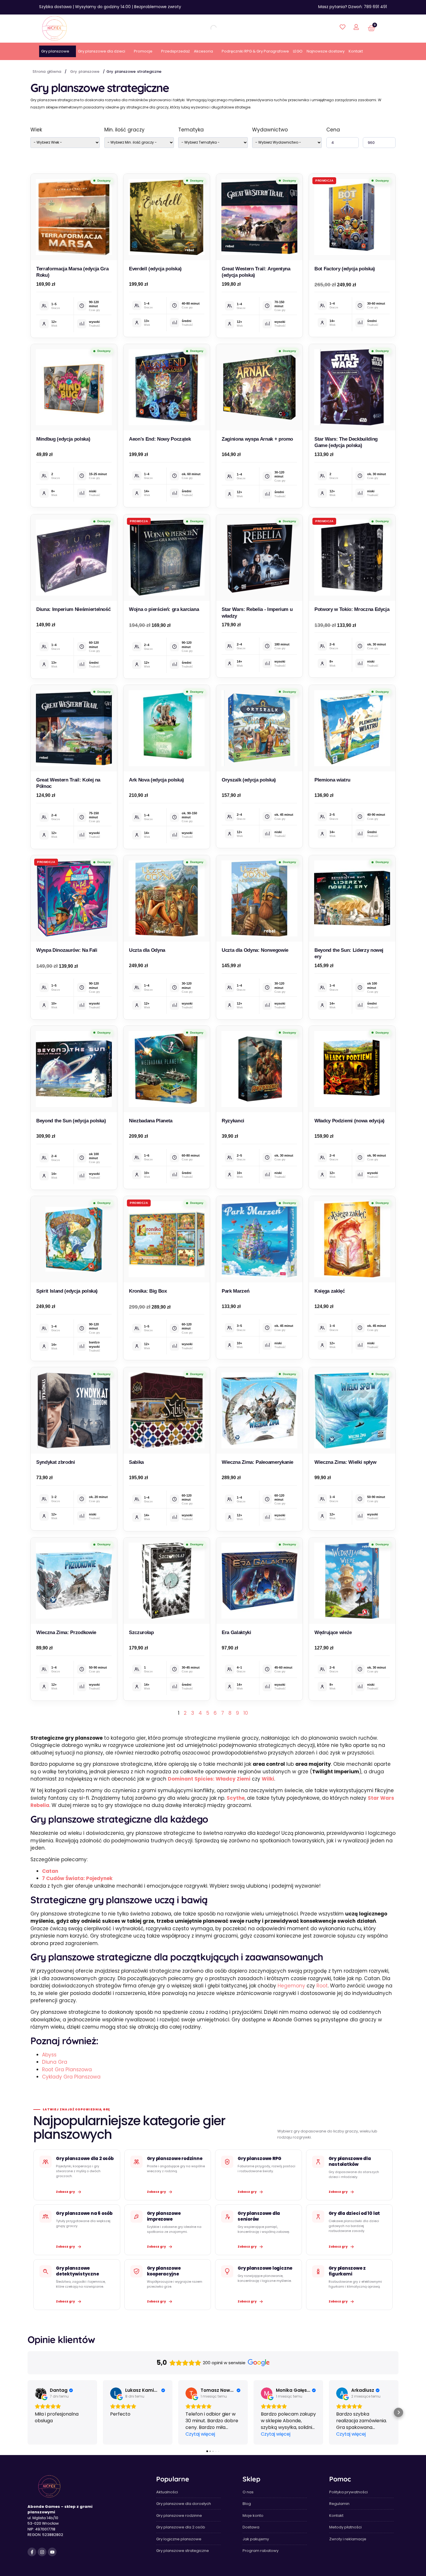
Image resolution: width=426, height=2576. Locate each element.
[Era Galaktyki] (259, 1581)
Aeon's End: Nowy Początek (160, 439)
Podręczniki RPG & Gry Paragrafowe (255, 51)
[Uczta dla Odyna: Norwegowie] (259, 898)
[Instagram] (42, 2552)
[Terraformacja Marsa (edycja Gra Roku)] (74, 217)
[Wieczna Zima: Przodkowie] (74, 1581)
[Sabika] (167, 1410)
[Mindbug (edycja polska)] (74, 387)
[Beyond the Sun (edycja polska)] (74, 1069)
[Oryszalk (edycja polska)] (259, 728)
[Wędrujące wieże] (352, 1581)
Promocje (143, 51)
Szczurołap (141, 1632)
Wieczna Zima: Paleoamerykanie (257, 1462)
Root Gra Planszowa (67, 2070)
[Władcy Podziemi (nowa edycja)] (352, 1069)
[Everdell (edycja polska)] (167, 217)
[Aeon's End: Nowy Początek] (167, 387)
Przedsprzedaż (175, 51)
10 (246, 1713)
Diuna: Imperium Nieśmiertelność (73, 609)
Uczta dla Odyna (147, 950)
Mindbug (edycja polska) (63, 439)
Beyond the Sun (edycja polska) (71, 1121)
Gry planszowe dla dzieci (102, 51)
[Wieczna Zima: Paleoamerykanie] (259, 1410)
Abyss (49, 2055)
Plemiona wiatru (332, 780)
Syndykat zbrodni (56, 1462)
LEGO (298, 51)
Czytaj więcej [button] (200, 2434)
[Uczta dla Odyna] (167, 898)
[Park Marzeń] (259, 1239)
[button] (28, 2412)
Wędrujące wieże (333, 1632)
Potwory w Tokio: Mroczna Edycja (352, 609)
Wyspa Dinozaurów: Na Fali (67, 950)
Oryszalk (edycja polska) (249, 780)
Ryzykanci (233, 1121)
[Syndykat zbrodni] (74, 1410)
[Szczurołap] (167, 1581)
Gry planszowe (55, 51)
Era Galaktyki (236, 1632)
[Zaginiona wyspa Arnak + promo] (259, 387)
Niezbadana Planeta (151, 1121)
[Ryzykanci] (259, 1069)
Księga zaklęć (330, 1291)
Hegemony (291, 1986)
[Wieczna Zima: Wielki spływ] (352, 1410)
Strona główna (47, 72)
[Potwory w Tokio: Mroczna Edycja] (352, 558)
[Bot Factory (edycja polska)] (352, 217)
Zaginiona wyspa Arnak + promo (257, 439)
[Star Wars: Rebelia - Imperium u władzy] (259, 558)
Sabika (136, 1462)
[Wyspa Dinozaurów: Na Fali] (74, 898)
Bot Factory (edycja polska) (345, 269)
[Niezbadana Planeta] (167, 1069)
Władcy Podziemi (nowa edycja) (349, 1121)
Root (322, 1986)
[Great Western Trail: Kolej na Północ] (74, 728)
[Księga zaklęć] (352, 1239)
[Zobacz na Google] (41, 2393)
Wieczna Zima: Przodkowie (66, 1632)
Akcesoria (203, 51)
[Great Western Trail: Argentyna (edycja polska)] (259, 217)
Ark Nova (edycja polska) (156, 780)
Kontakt (356, 51)
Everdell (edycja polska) (155, 269)
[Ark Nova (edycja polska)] (167, 728)
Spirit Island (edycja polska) (67, 1291)
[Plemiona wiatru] (352, 728)
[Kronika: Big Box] (167, 1239)
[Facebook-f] (32, 2552)
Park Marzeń (235, 1291)
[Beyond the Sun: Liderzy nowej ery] (352, 898)
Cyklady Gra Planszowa (71, 2077)
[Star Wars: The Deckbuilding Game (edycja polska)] (352, 387)
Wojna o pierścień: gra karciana (164, 609)
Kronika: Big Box (148, 1291)
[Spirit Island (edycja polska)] (74, 1239)
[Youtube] (52, 2552)
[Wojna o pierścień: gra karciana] (167, 558)
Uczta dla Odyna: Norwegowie (255, 950)
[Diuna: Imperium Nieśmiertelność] (74, 558)
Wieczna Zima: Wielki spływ (345, 1462)
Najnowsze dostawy (326, 51)
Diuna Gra (55, 2062)
